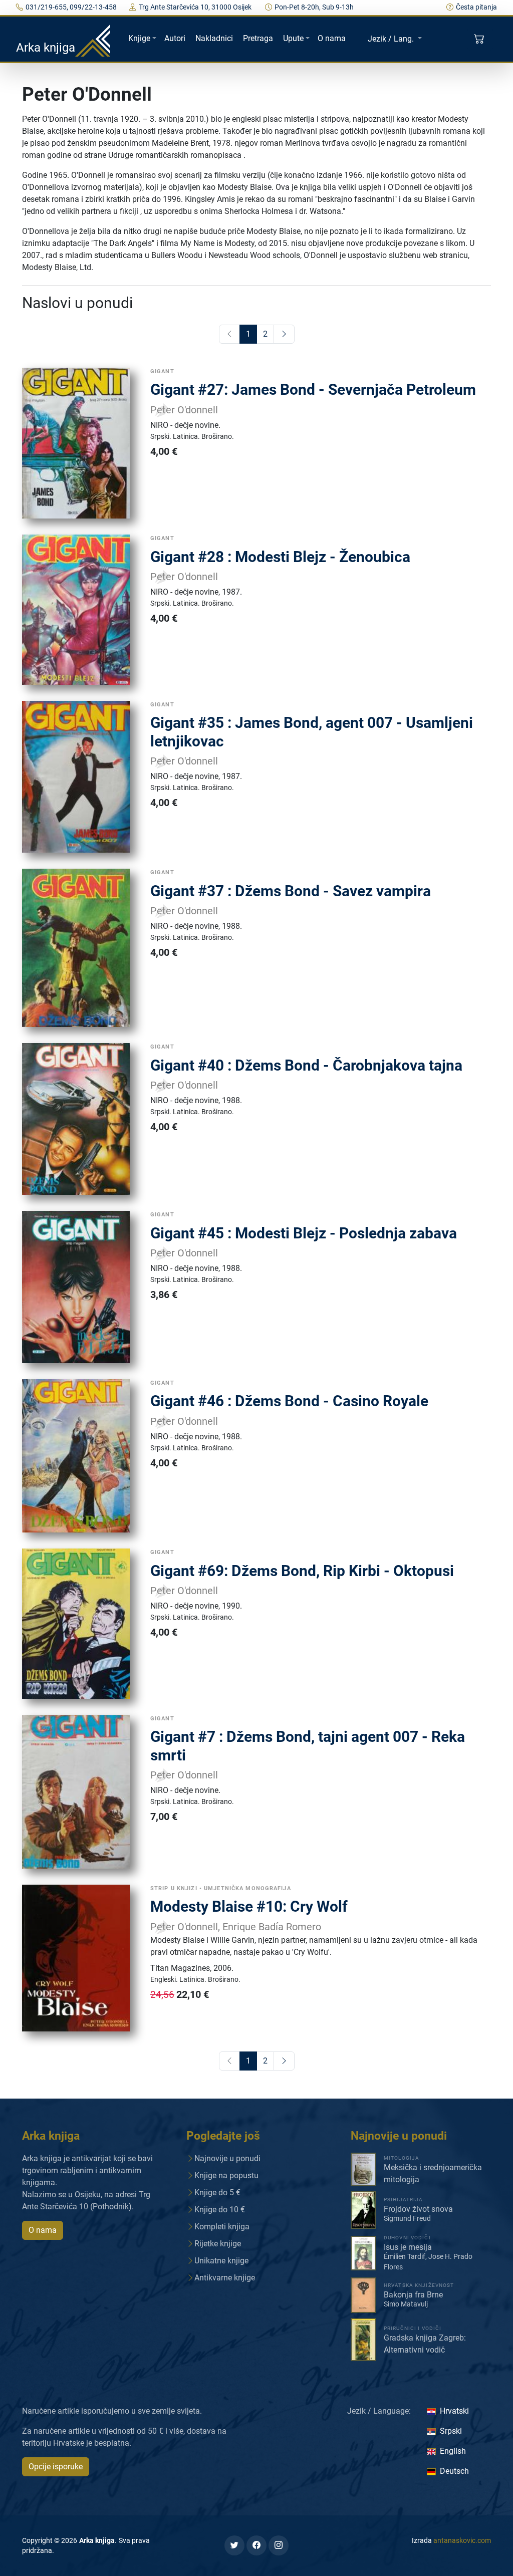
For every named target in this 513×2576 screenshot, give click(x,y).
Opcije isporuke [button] (56, 2467)
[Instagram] (279, 2545)
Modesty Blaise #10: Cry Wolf (249, 1906)
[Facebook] (256, 2545)
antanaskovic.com (462, 2540)
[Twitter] (234, 2545)
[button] (480, 39)
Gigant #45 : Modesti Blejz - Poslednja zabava (304, 1233)
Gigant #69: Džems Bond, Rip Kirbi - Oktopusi (302, 1571)
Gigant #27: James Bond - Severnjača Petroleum (313, 390)
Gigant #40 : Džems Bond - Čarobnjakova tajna (306, 1065)
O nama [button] (43, 2230)
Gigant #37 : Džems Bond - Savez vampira (291, 891)
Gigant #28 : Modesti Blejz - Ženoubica (280, 557)
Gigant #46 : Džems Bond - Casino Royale (289, 1401)
